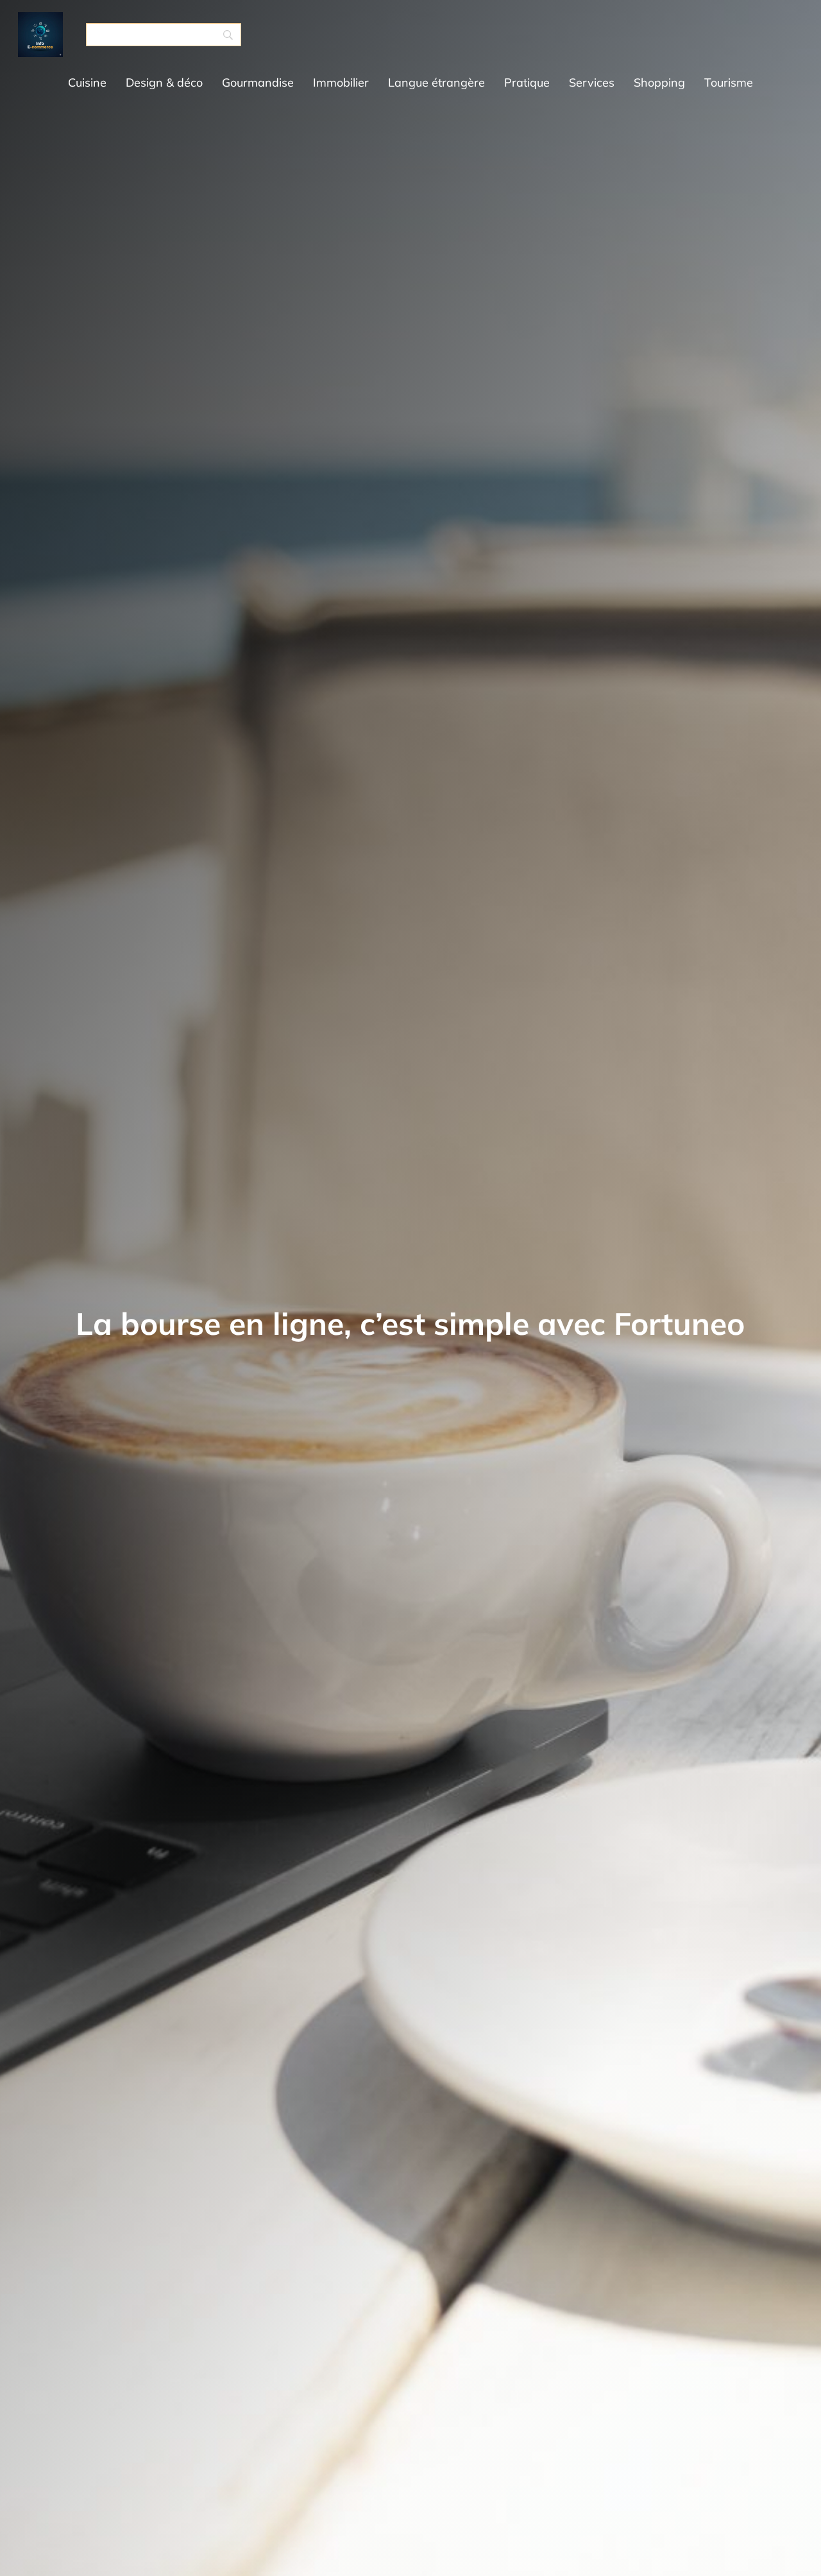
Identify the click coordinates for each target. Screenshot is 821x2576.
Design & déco (164, 82)
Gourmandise (258, 82)
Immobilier (341, 82)
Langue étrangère (436, 82)
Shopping (659, 82)
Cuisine (87, 82)
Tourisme (729, 82)
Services (592, 82)
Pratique (527, 82)
